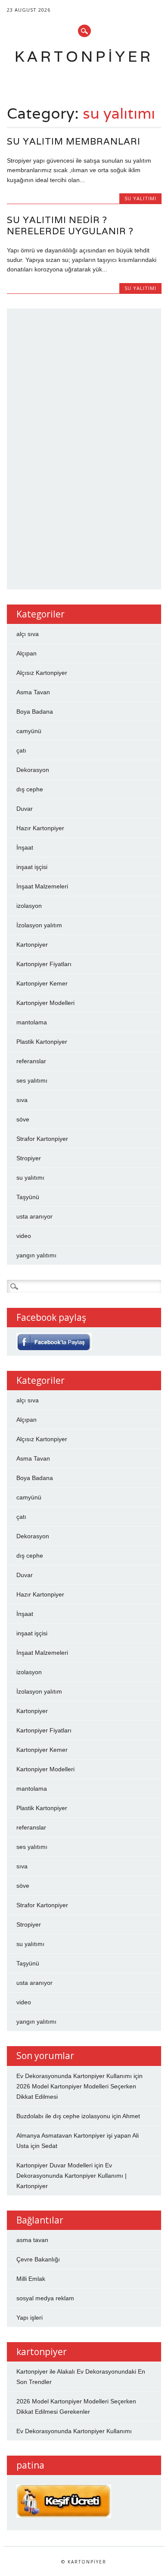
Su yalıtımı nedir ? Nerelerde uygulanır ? (70, 225)
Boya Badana (35, 712)
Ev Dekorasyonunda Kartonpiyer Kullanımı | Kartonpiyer (72, 2176)
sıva (22, 1100)
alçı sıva (28, 634)
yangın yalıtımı (36, 1255)
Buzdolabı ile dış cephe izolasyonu (63, 2116)
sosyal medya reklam (45, 2298)
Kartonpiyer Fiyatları (44, 964)
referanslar (31, 1061)
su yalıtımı (140, 198)
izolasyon (29, 906)
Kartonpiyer (84, 56)
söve (23, 1119)
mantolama (32, 1022)
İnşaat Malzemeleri (42, 886)
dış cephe (30, 789)
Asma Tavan (33, 692)
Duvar (25, 809)
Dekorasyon (33, 770)
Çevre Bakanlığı (38, 2259)
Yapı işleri (30, 2318)
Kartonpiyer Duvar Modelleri (54, 2165)
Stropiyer (29, 1158)
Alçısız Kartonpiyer (42, 673)
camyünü (29, 731)
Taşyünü (28, 1197)
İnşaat (25, 847)
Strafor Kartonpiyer (42, 1139)
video (24, 1236)
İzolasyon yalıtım (39, 925)
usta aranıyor (34, 1216)
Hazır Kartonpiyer (40, 828)
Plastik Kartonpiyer (42, 1042)
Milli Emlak (31, 2279)
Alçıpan (26, 653)
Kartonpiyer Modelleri (45, 1003)
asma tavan (32, 2240)
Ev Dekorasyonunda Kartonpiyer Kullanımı (74, 2076)
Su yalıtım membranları (74, 141)
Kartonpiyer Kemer (42, 983)
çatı (21, 750)
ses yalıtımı (32, 1080)
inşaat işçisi (32, 867)
